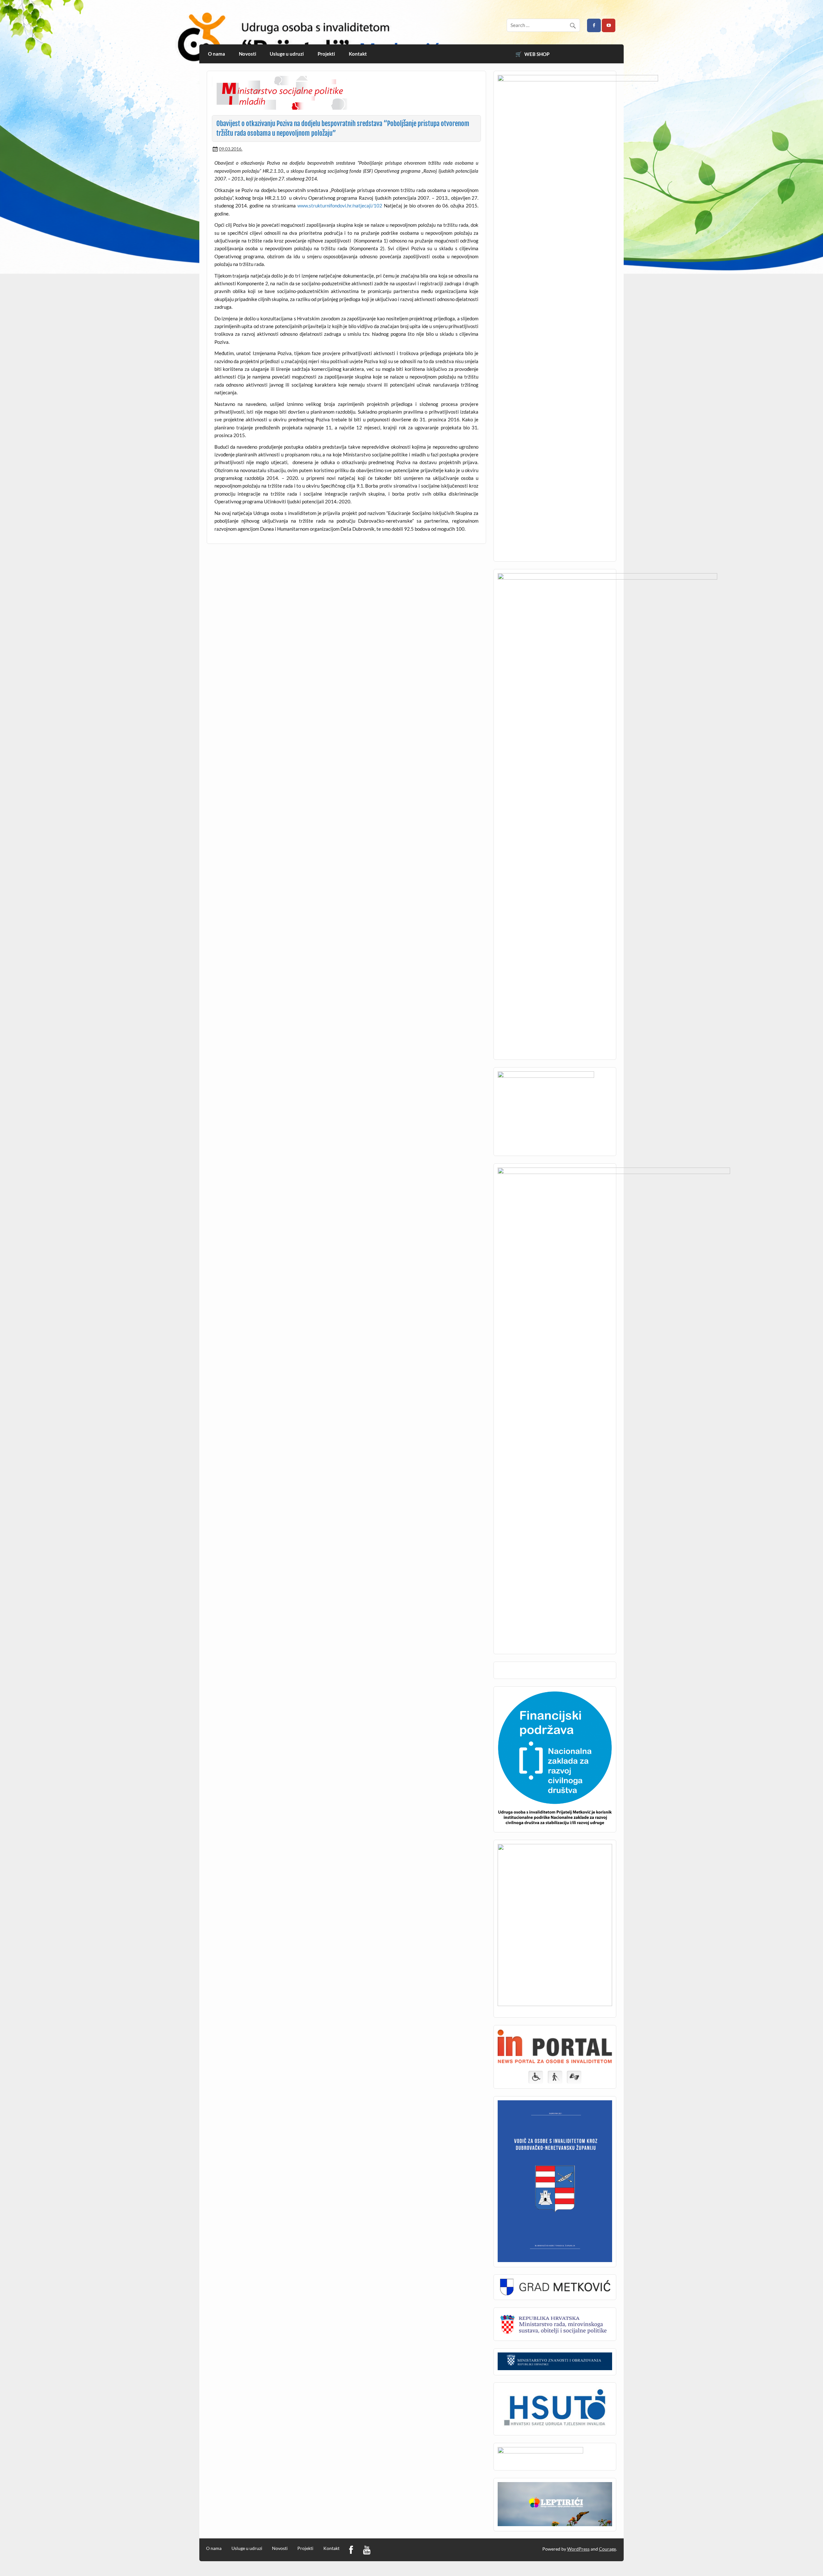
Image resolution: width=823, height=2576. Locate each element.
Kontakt (358, 54)
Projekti (326, 54)
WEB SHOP (537, 54)
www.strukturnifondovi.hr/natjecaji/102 (340, 206)
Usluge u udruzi (287, 54)
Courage (607, 2549)
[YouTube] (367, 2550)
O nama (217, 54)
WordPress (578, 2549)
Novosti (248, 54)
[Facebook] (351, 2550)
